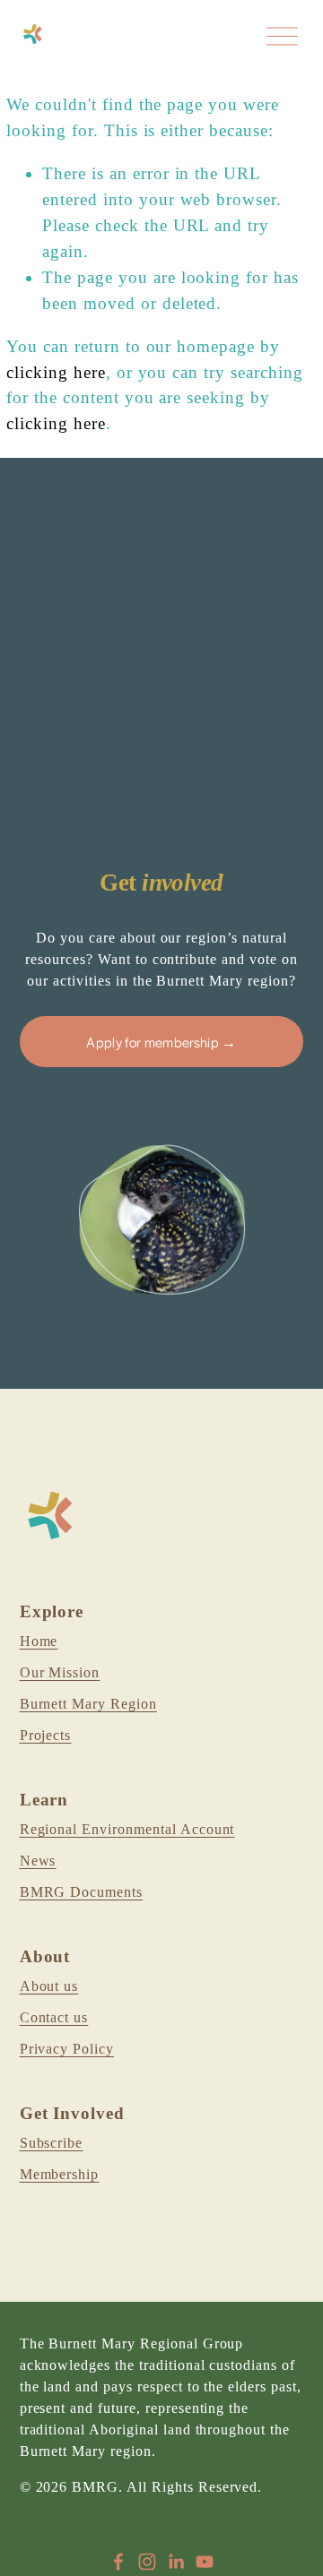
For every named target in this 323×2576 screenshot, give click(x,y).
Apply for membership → (161, 1042)
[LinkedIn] (176, 2562)
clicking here (56, 372)
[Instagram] (147, 2562)
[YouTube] (205, 2562)
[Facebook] (118, 2562)
